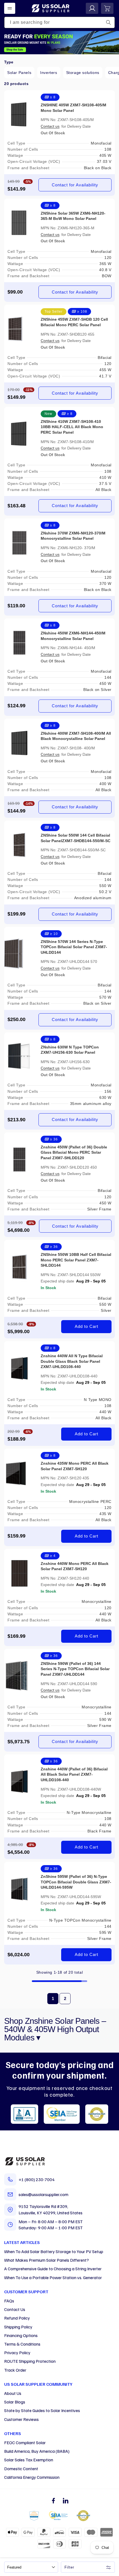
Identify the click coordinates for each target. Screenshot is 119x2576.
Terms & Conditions (22, 2344)
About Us (13, 2393)
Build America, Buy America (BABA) (37, 2451)
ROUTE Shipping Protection (30, 2361)
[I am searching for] (108, 22)
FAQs (9, 2301)
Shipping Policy (18, 2327)
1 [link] (53, 1998)
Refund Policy (17, 2318)
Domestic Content (21, 2469)
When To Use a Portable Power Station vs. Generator (53, 2277)
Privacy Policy (17, 2353)
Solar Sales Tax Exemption (29, 2460)
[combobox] (59, 22)
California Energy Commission (32, 2477)
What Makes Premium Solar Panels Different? (46, 2260)
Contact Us (15, 2309)
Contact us (50, 126)
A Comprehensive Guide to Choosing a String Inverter (53, 2269)
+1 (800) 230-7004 (37, 2179)
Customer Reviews (21, 2419)
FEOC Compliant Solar (25, 2443)
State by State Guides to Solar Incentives (42, 2410)
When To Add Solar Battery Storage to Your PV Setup (54, 2251)
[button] (10, 8)
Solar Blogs (15, 2402)
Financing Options (21, 2335)
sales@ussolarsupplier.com (43, 2194)
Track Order (15, 2370)
